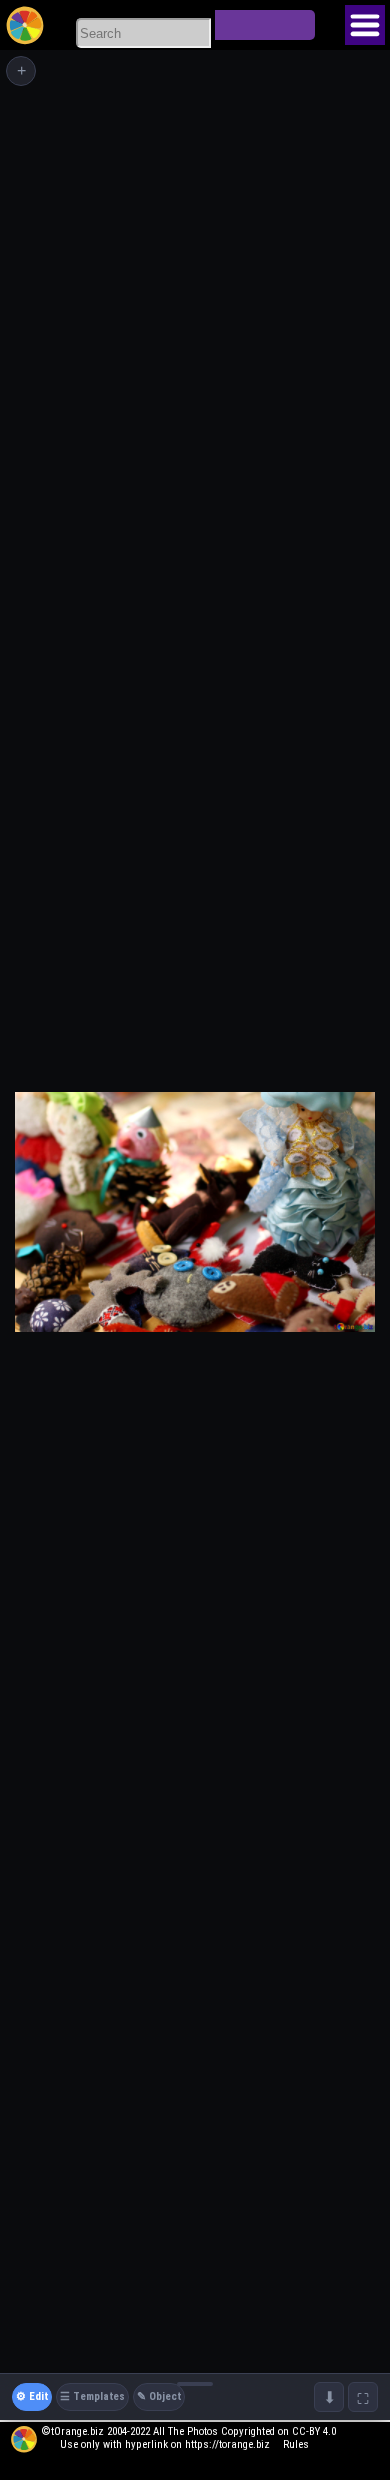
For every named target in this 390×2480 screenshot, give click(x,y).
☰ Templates (92, 2396)
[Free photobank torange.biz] (25, 25)
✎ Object (159, 2396)
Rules (296, 2444)
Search (265, 25)
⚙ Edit (32, 2396)
